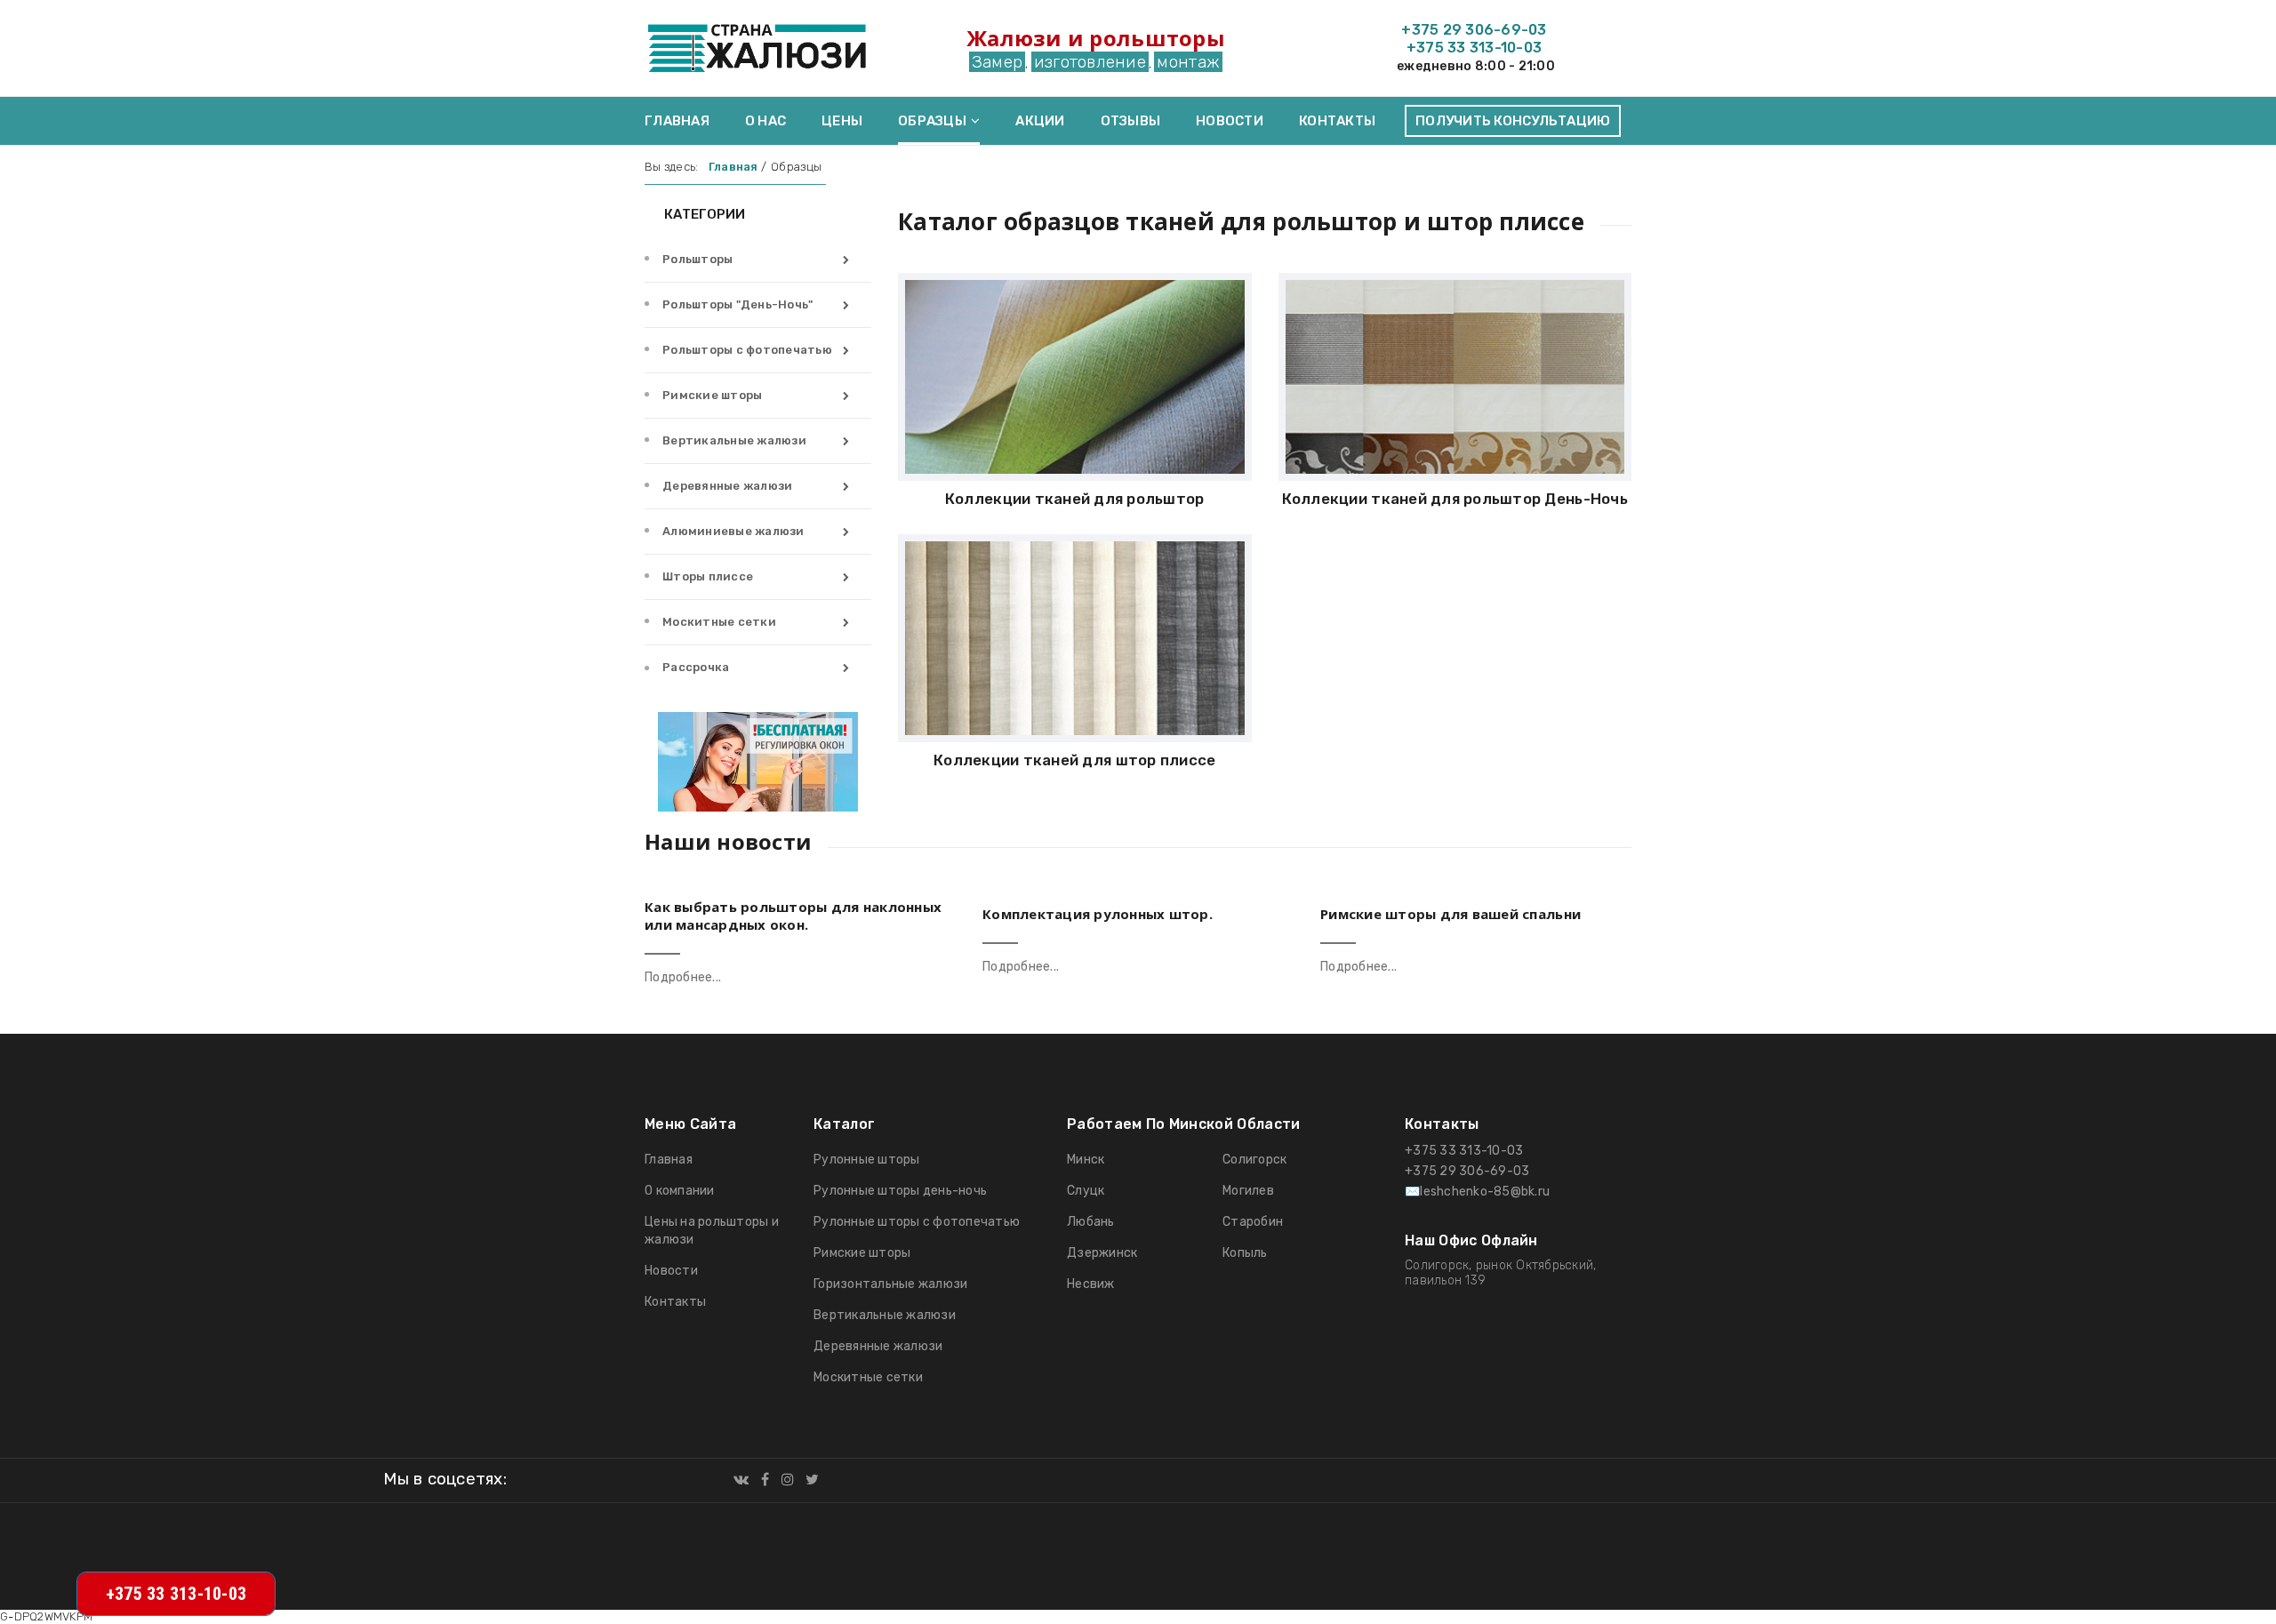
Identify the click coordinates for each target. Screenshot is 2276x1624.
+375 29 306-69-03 (1474, 30)
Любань (1091, 1222)
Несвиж (1091, 1284)
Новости (1230, 121)
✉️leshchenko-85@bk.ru (1477, 1192)
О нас (765, 121)
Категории (703, 214)
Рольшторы (697, 259)
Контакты (1337, 121)
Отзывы (1131, 121)
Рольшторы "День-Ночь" (737, 304)
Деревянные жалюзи (727, 486)
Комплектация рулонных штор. (1098, 914)
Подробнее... (683, 977)
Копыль (1245, 1253)
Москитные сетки (719, 622)
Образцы (932, 121)
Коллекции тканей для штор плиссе (1074, 760)
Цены (842, 121)
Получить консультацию (1513, 121)
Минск (1086, 1160)
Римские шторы (712, 395)
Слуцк (1086, 1191)
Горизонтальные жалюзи (890, 1284)
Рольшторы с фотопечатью (747, 350)
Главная (677, 121)
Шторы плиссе (708, 576)
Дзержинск (1102, 1253)
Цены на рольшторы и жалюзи (712, 1231)
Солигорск (1254, 1160)
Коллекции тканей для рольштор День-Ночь (1455, 499)
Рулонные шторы (867, 1160)
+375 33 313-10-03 (1474, 48)
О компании (680, 1191)
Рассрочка (696, 667)
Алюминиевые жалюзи (733, 531)
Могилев (1248, 1191)
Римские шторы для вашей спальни (1451, 914)
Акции (1040, 121)
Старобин (1253, 1222)
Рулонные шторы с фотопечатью (917, 1222)
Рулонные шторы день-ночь (900, 1191)
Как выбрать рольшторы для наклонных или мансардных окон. (793, 916)
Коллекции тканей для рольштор (1075, 499)
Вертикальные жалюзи (734, 440)
